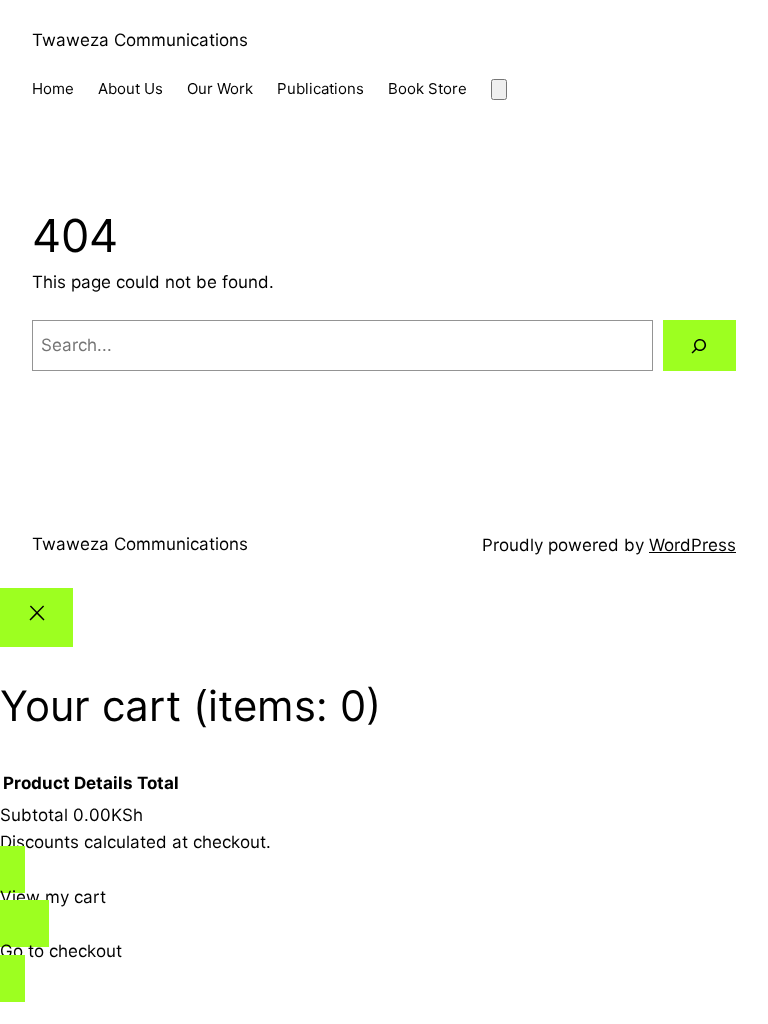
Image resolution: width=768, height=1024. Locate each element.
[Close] (36, 617)
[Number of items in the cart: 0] (499, 89)
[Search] (699, 345)
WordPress (692, 545)
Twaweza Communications (140, 40)
